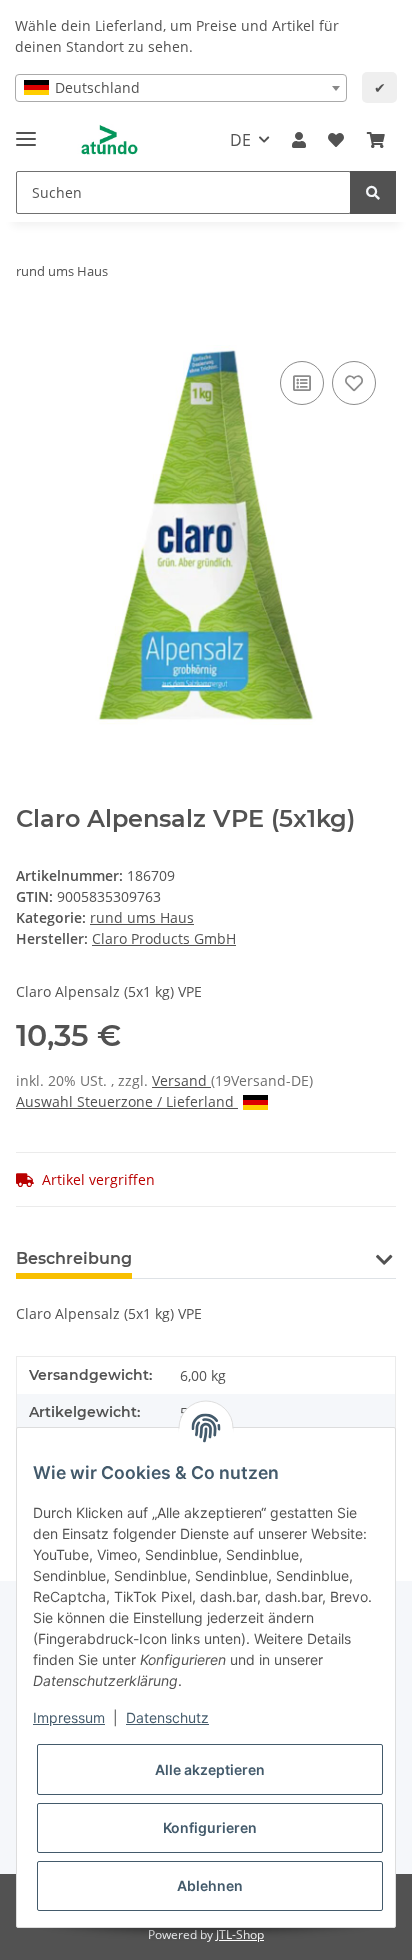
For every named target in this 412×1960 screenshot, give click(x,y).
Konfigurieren (210, 1827)
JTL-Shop (240, 1934)
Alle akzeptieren (210, 1769)
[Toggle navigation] (26, 130)
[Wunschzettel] (336, 140)
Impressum (69, 1717)
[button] (299, 140)
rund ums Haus (142, 917)
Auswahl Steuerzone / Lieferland (127, 1101)
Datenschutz (167, 1717)
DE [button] (240, 140)
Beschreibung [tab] (74, 1258)
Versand (181, 1080)
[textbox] (181, 88)
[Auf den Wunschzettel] (354, 383)
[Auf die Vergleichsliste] (302, 383)
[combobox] (181, 88)
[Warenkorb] (376, 140)
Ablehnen (210, 1885)
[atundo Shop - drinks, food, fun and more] (109, 140)
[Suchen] (373, 192)
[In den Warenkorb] (32, 334)
